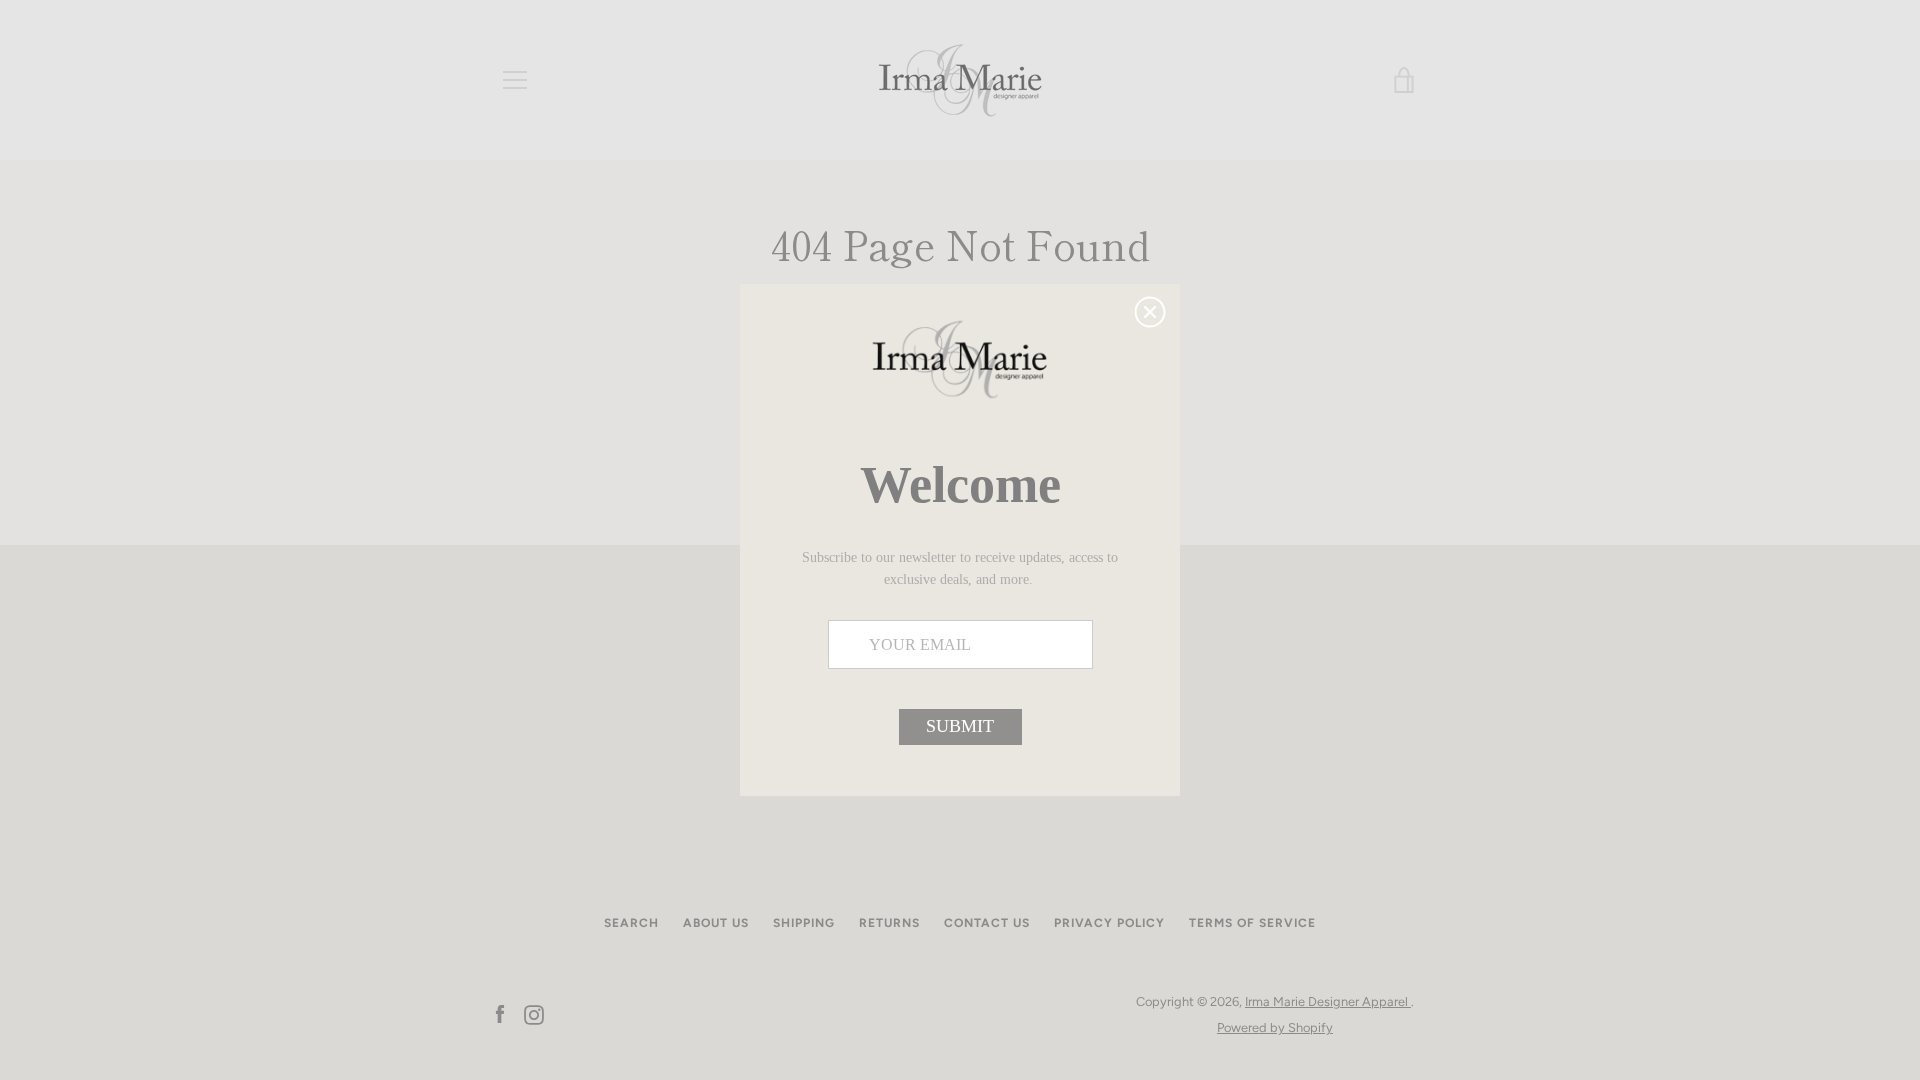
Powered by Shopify (1275, 1027)
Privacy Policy (1109, 923)
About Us (716, 923)
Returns (889, 923)
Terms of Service (1252, 923)
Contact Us (987, 923)
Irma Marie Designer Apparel (1328, 1001)
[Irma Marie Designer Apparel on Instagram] (534, 1013)
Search (631, 923)
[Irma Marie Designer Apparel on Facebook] (500, 1013)
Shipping (804, 923)
